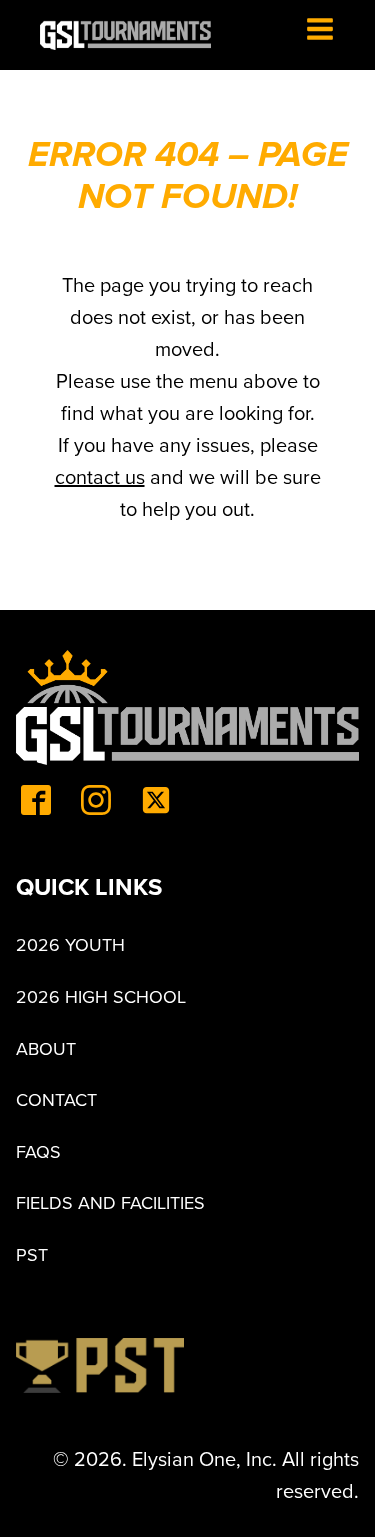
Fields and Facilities (110, 1203)
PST (32, 1255)
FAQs (38, 1152)
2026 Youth (70, 945)
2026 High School (101, 997)
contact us (100, 476)
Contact (56, 1100)
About (46, 1049)
